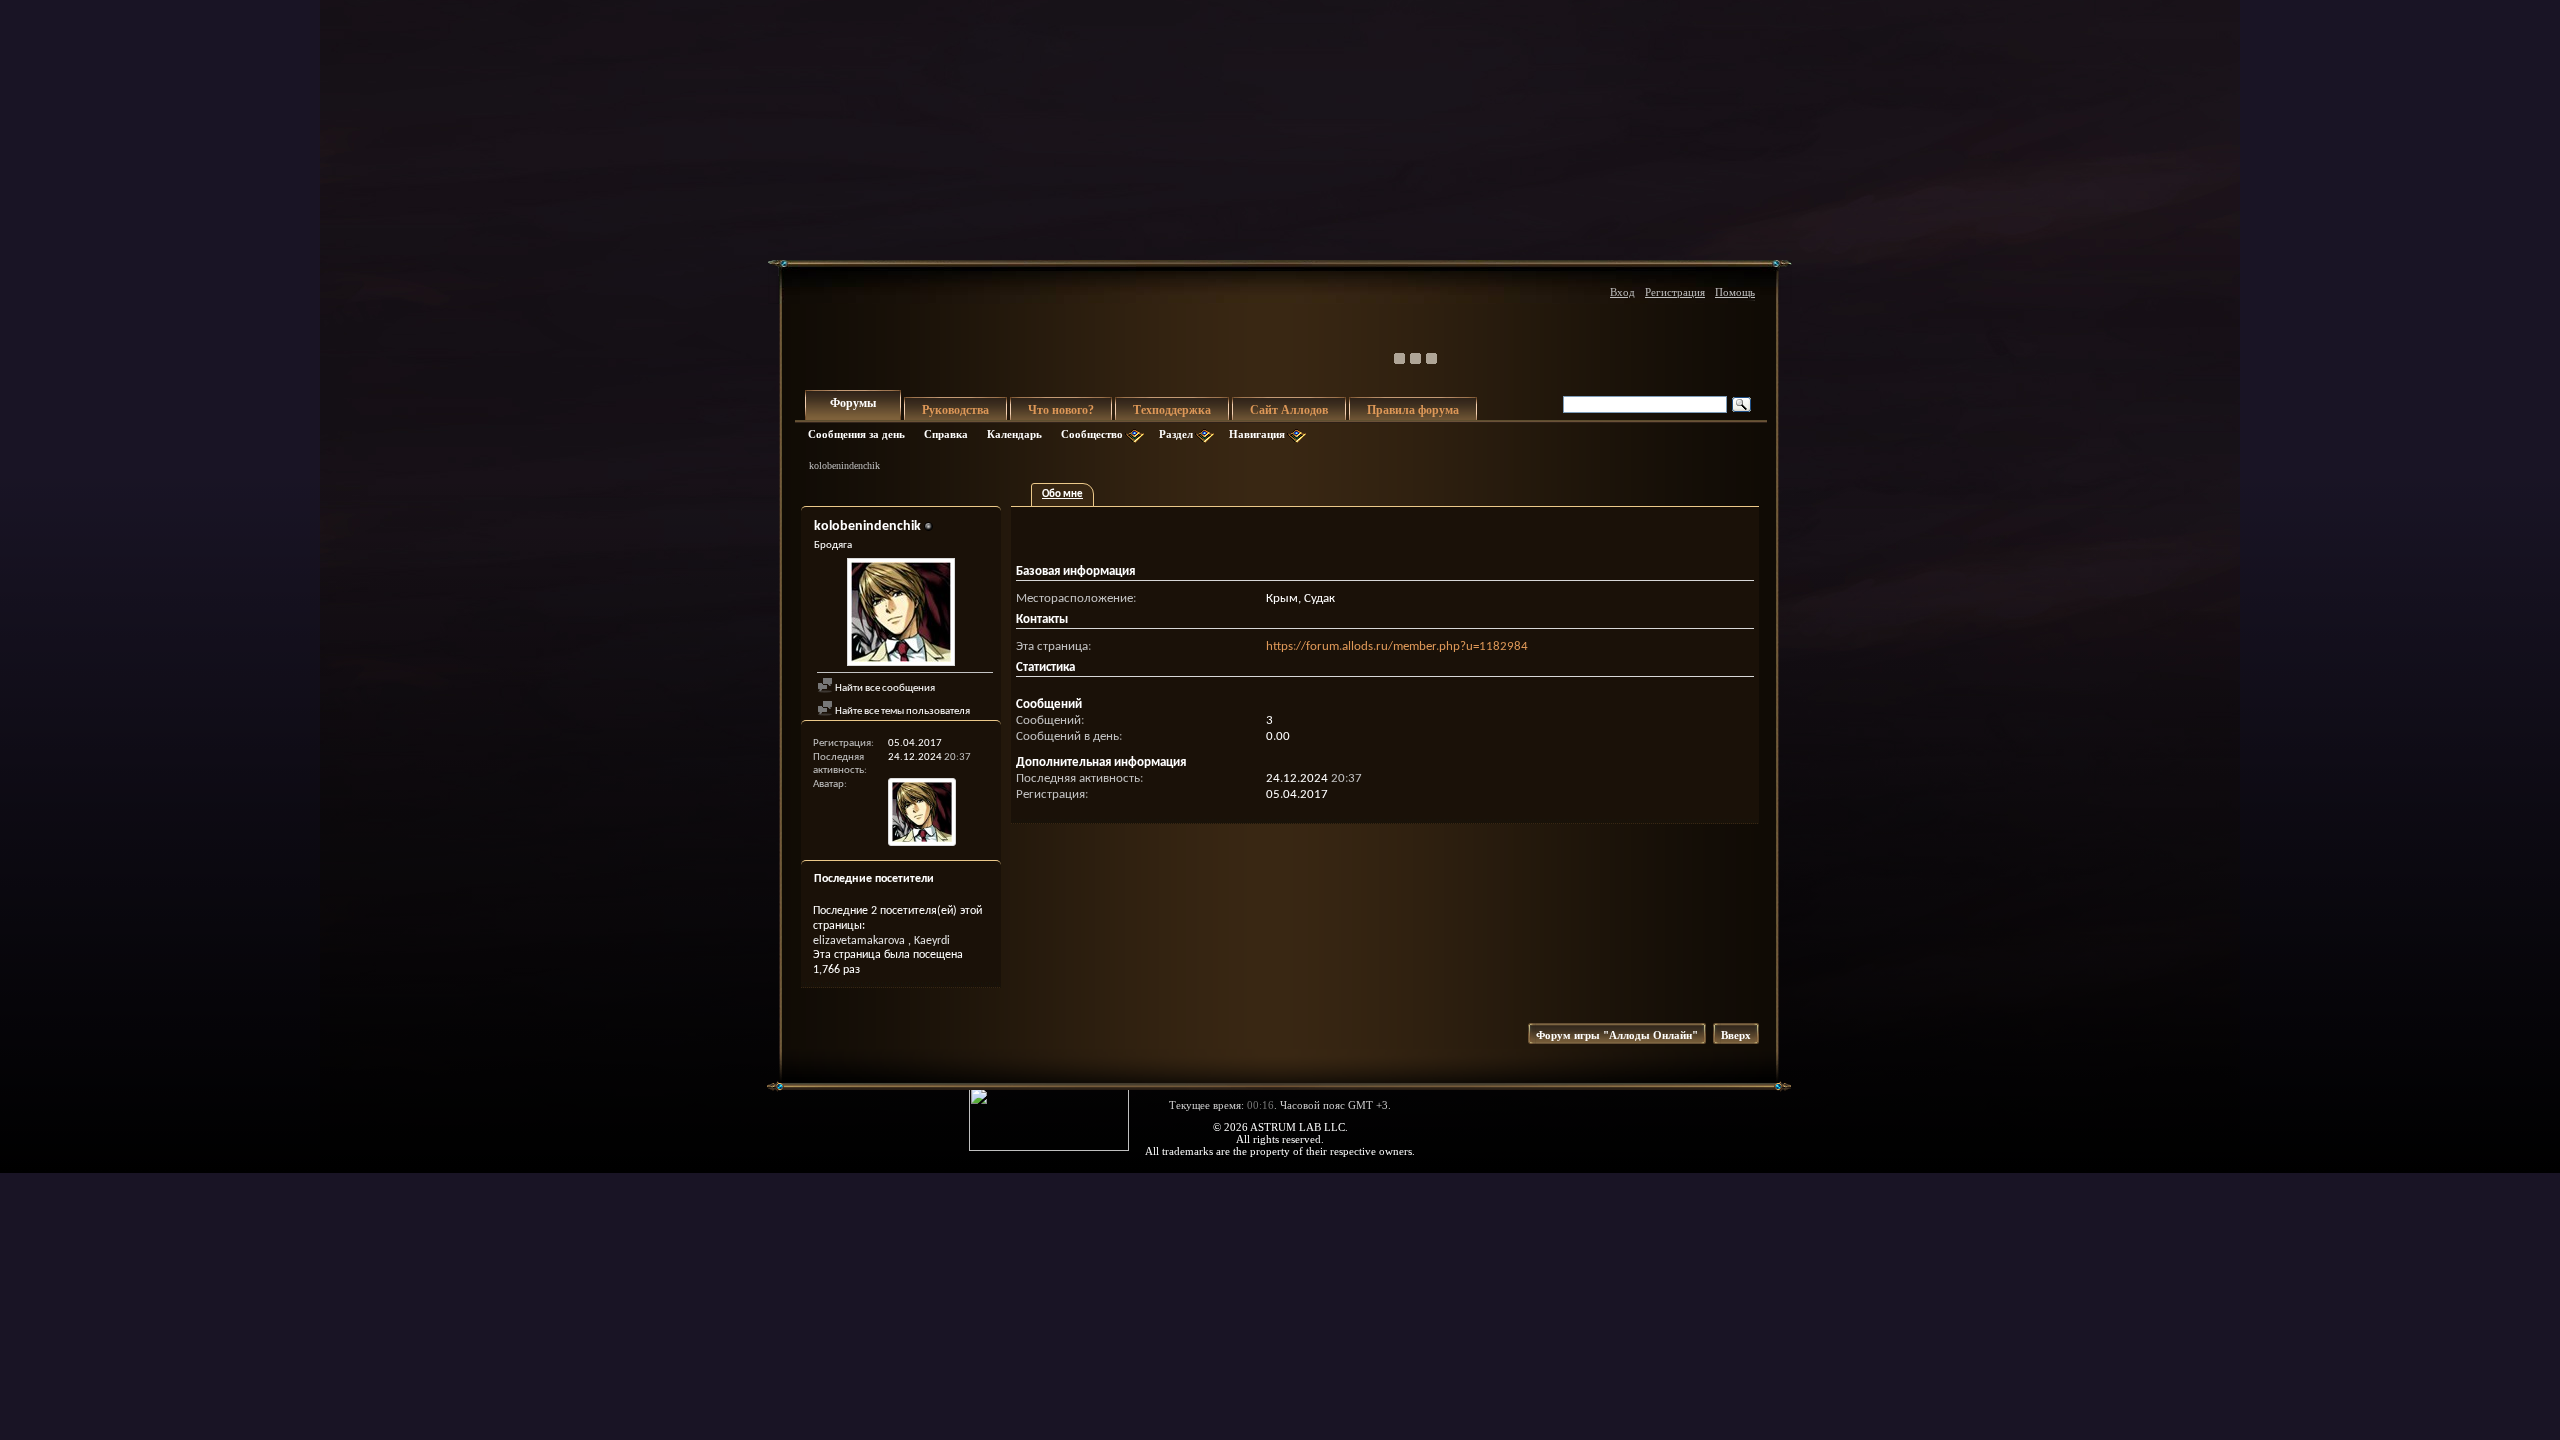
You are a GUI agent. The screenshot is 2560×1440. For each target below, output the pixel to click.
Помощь (1735, 292)
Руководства (955, 410)
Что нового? (1061, 410)
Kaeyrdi (932, 941)
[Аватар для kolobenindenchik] (901, 614)
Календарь (1014, 434)
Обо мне (1062, 494)
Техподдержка (1172, 410)
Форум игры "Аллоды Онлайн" (1617, 1035)
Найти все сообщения (884, 688)
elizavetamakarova (859, 941)
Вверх (1736, 1035)
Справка (946, 434)
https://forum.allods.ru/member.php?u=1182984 (1397, 646)
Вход (1622, 292)
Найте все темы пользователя (901, 711)
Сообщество (1092, 434)
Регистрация (1675, 292)
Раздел (1176, 434)
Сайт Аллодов (1289, 410)
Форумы (853, 403)
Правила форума (1413, 410)
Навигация (1257, 434)
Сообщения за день (856, 434)
